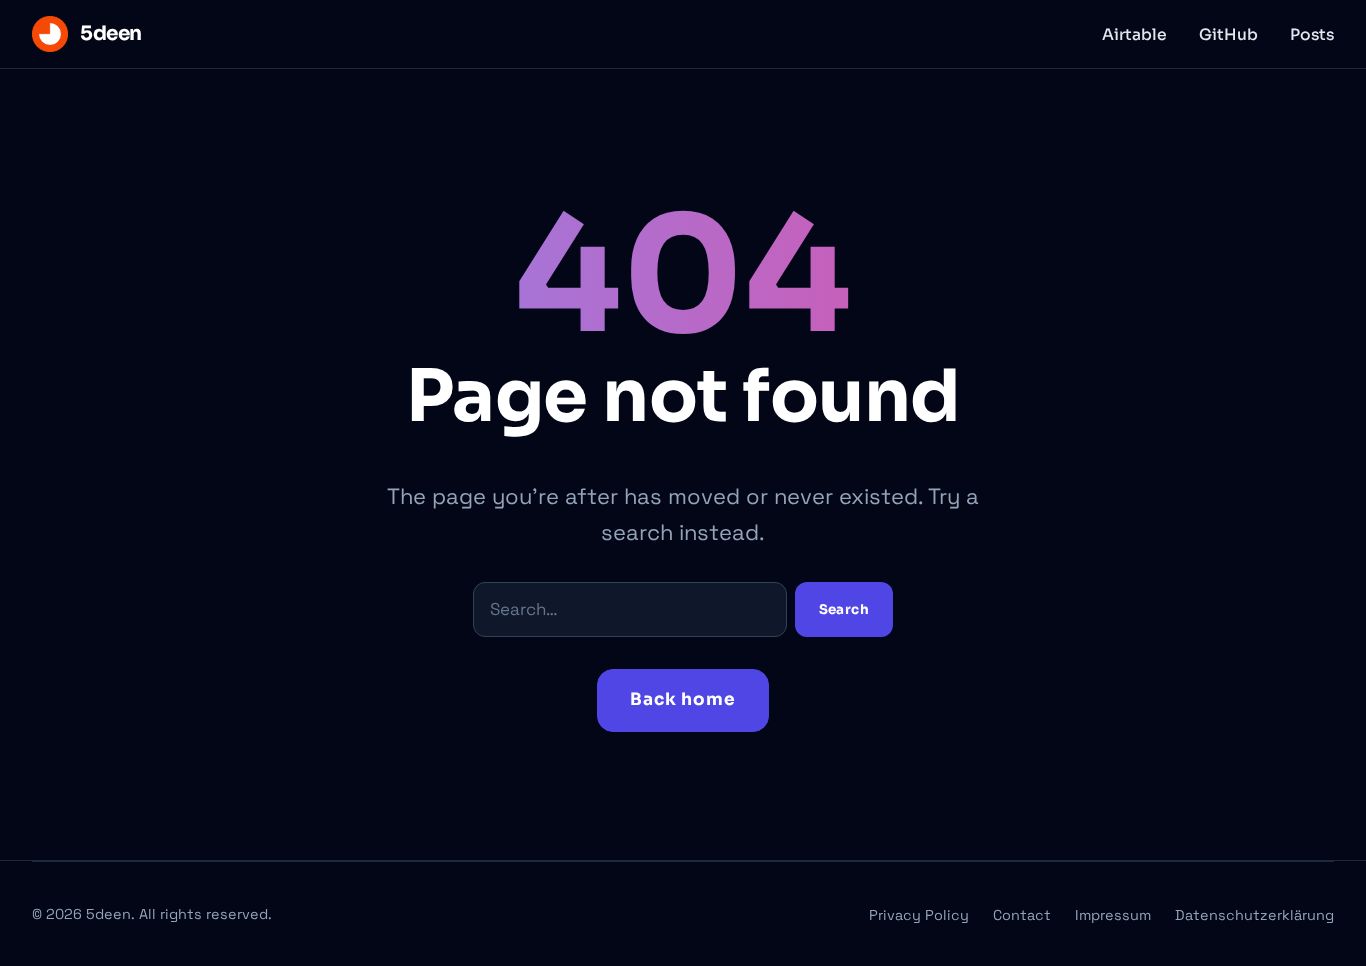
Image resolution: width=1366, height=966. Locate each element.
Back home (683, 699)
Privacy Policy (919, 915)
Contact (1022, 915)
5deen (111, 33)
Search (844, 609)
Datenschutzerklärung (1254, 915)
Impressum (1113, 915)
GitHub (1228, 35)
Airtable (1134, 35)
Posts (1312, 35)
